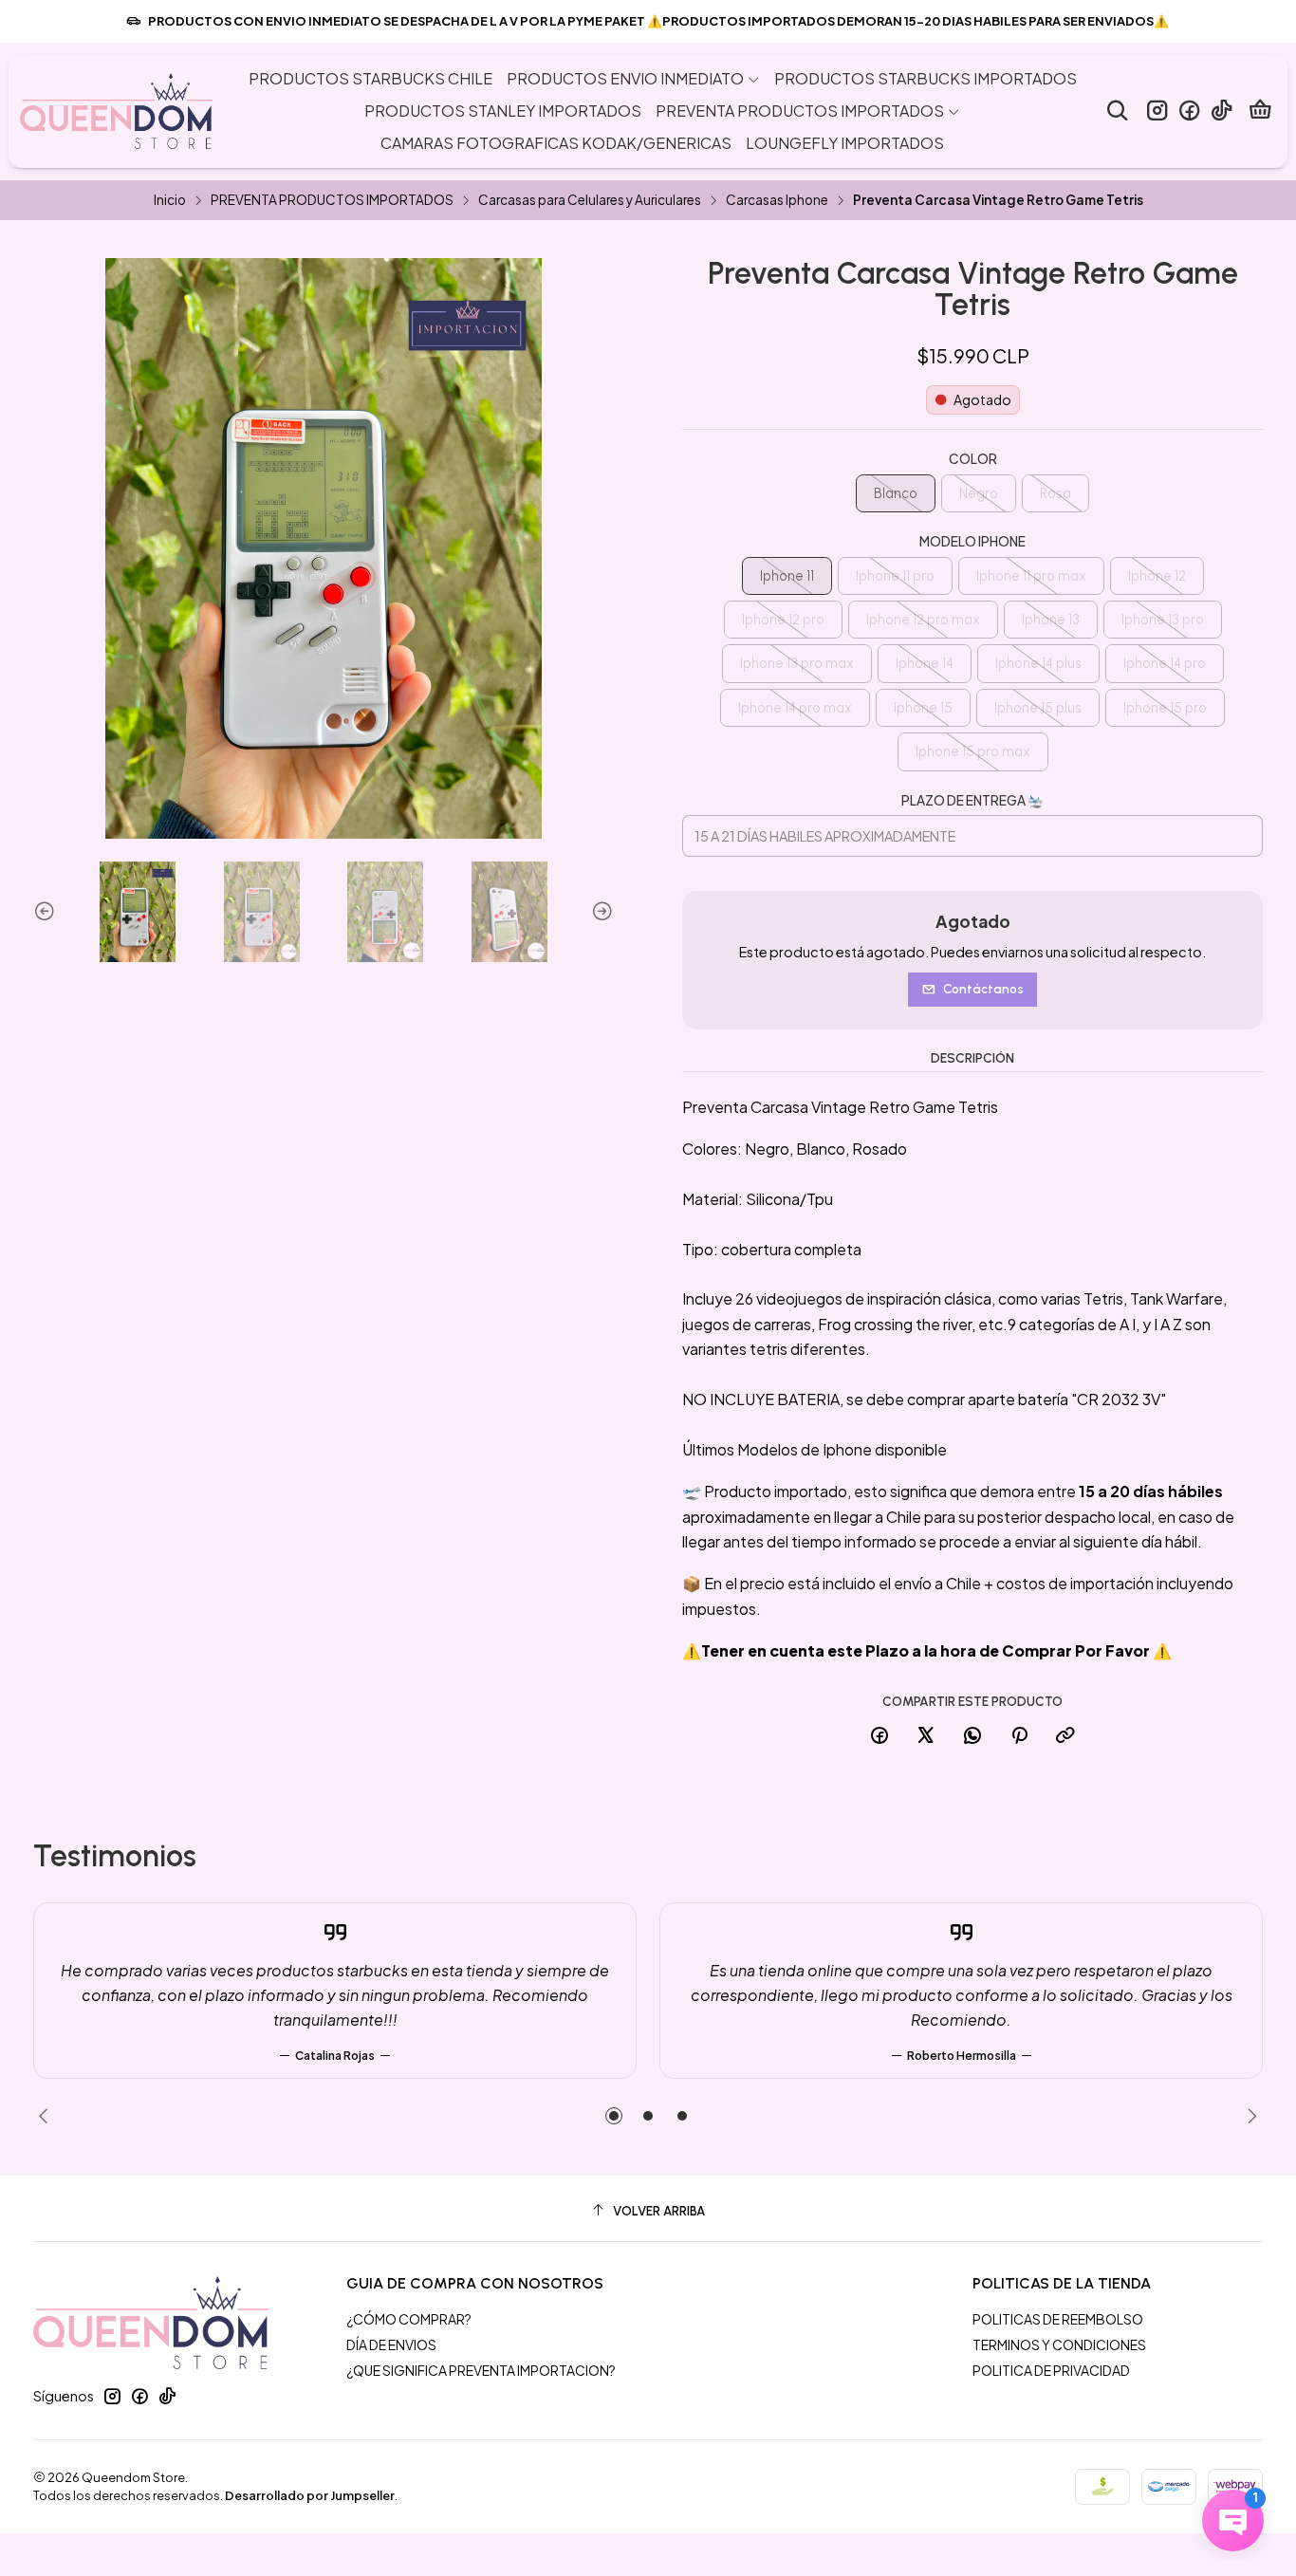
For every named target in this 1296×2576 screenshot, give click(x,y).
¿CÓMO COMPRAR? (409, 2319)
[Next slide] (600, 912)
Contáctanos (983, 989)
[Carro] (1260, 111)
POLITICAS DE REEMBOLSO (1058, 2319)
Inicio (170, 200)
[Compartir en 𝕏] (926, 1736)
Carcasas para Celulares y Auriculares (590, 200)
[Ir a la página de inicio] (116, 111)
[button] (614, 2116)
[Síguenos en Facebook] (1189, 111)
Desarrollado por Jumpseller (310, 2495)
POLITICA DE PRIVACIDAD (1051, 2370)
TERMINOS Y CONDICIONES (1059, 2344)
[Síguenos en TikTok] (1222, 111)
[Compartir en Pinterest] (1019, 1736)
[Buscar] (1117, 111)
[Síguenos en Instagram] (1157, 111)
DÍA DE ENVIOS (391, 2344)
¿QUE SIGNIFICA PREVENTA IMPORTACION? (481, 2370)
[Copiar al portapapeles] (1065, 1736)
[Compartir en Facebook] (879, 1736)
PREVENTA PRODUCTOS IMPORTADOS (332, 200)
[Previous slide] (47, 912)
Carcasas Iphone (777, 200)
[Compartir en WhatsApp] (972, 1736)
